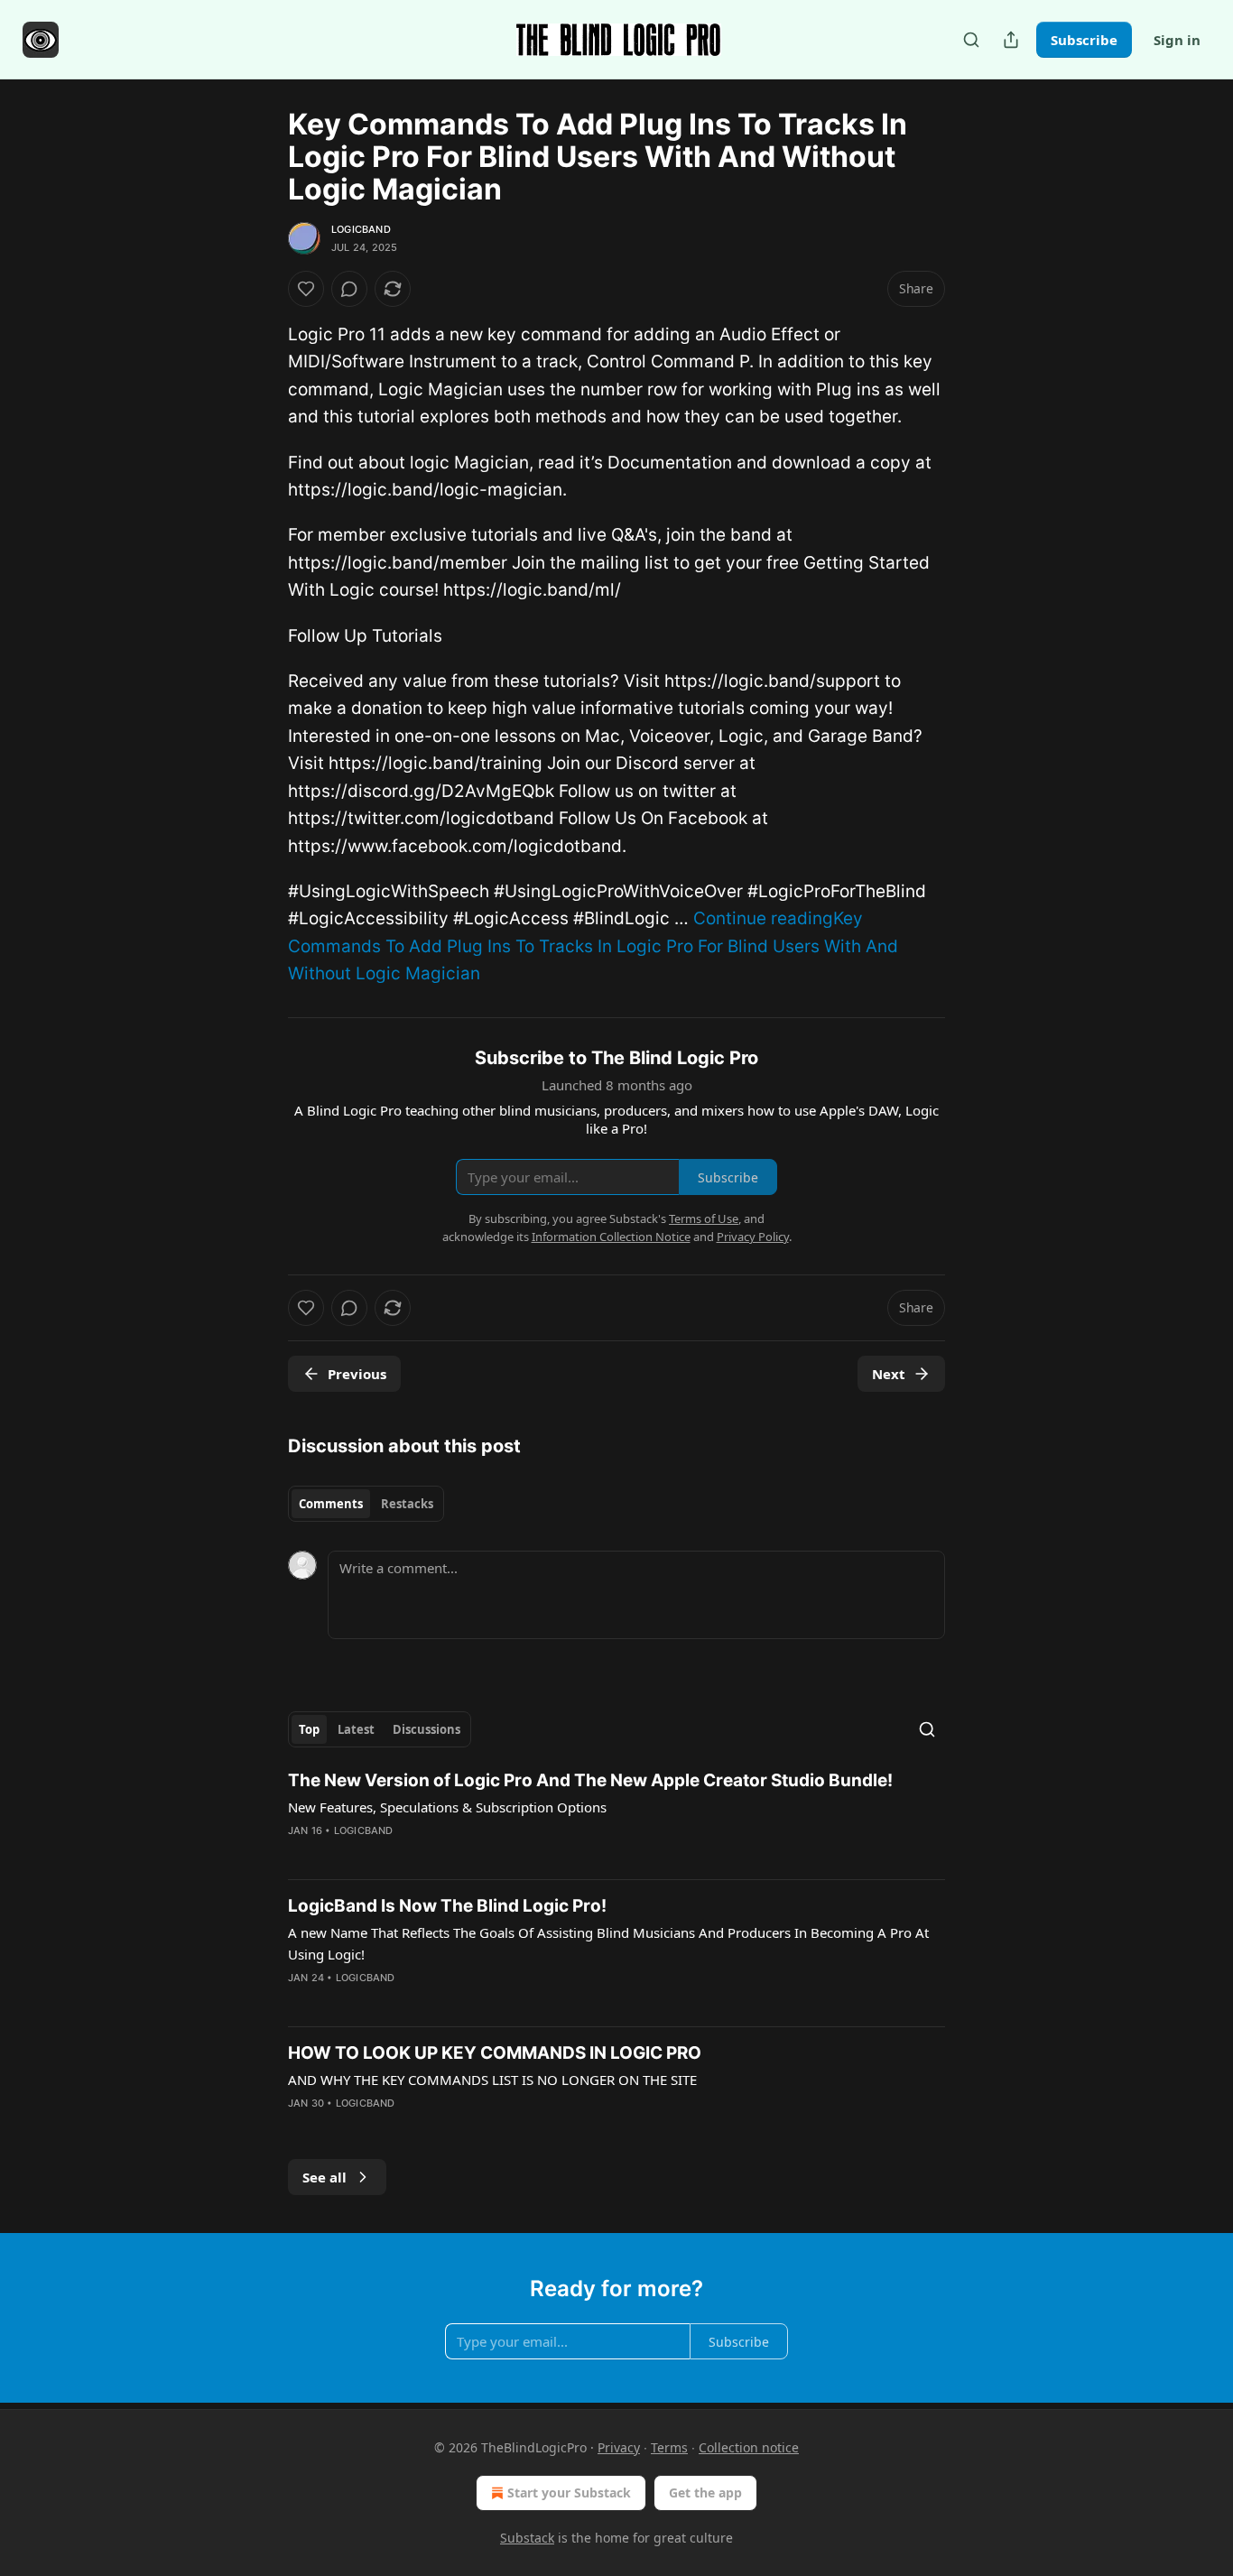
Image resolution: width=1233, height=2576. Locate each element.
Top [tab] (309, 1729)
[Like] (306, 289)
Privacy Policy (753, 1237)
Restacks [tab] (407, 1504)
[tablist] (366, 1504)
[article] (616, 1817)
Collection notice (749, 2447)
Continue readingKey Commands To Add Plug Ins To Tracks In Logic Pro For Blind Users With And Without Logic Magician (593, 946)
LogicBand (361, 229)
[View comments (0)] (349, 289)
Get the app (705, 2493)
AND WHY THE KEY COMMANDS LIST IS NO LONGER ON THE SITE (492, 2080)
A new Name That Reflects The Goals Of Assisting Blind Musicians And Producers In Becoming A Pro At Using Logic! (608, 1943)
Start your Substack (569, 2493)
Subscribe (1084, 40)
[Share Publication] (1011, 40)
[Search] (971, 40)
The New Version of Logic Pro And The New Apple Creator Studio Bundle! (590, 1780)
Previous (357, 1374)
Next (889, 1374)
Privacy (619, 2447)
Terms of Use (704, 1219)
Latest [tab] (356, 1729)
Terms (669, 2447)
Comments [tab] (331, 1504)
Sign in (1177, 40)
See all (324, 2177)
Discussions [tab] (426, 1729)
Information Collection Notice (611, 1237)
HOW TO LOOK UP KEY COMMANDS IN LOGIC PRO (495, 2053)
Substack (527, 2538)
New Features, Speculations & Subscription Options (447, 1807)
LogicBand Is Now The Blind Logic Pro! (447, 1906)
